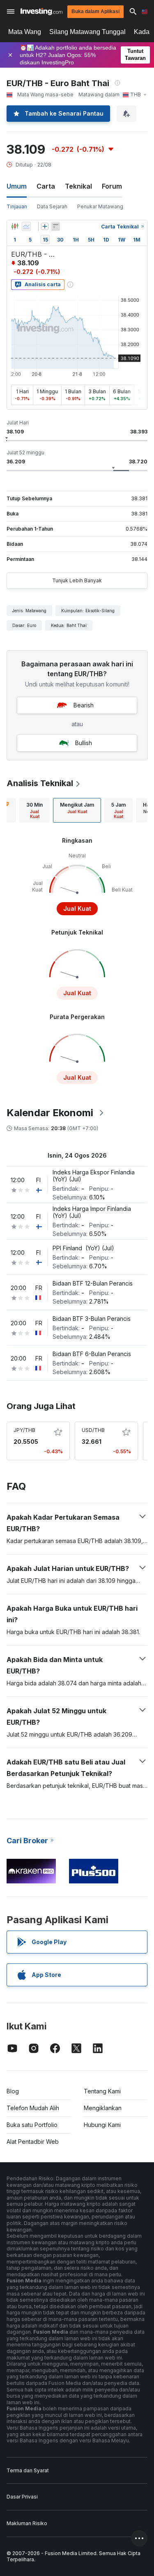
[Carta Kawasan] (26, 226)
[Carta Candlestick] (15, 226)
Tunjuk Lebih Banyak (77, 580)
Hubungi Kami (102, 2125)
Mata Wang (25, 32)
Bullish (84, 743)
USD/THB (93, 1430)
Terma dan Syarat (28, 2470)
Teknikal (78, 186)
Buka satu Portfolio (32, 2125)
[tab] (34, 810)
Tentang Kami (102, 2091)
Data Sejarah (52, 206)
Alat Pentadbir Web (33, 2142)
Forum (112, 186)
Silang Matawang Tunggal (87, 32)
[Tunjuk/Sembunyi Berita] (55, 226)
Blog (13, 2091)
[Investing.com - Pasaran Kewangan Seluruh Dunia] (41, 11)
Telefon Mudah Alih (33, 2108)
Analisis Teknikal (40, 783)
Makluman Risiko (27, 2523)
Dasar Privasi (22, 2497)
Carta (46, 186)
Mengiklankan (103, 2108)
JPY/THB (24, 1430)
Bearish (84, 705)
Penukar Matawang (100, 206)
